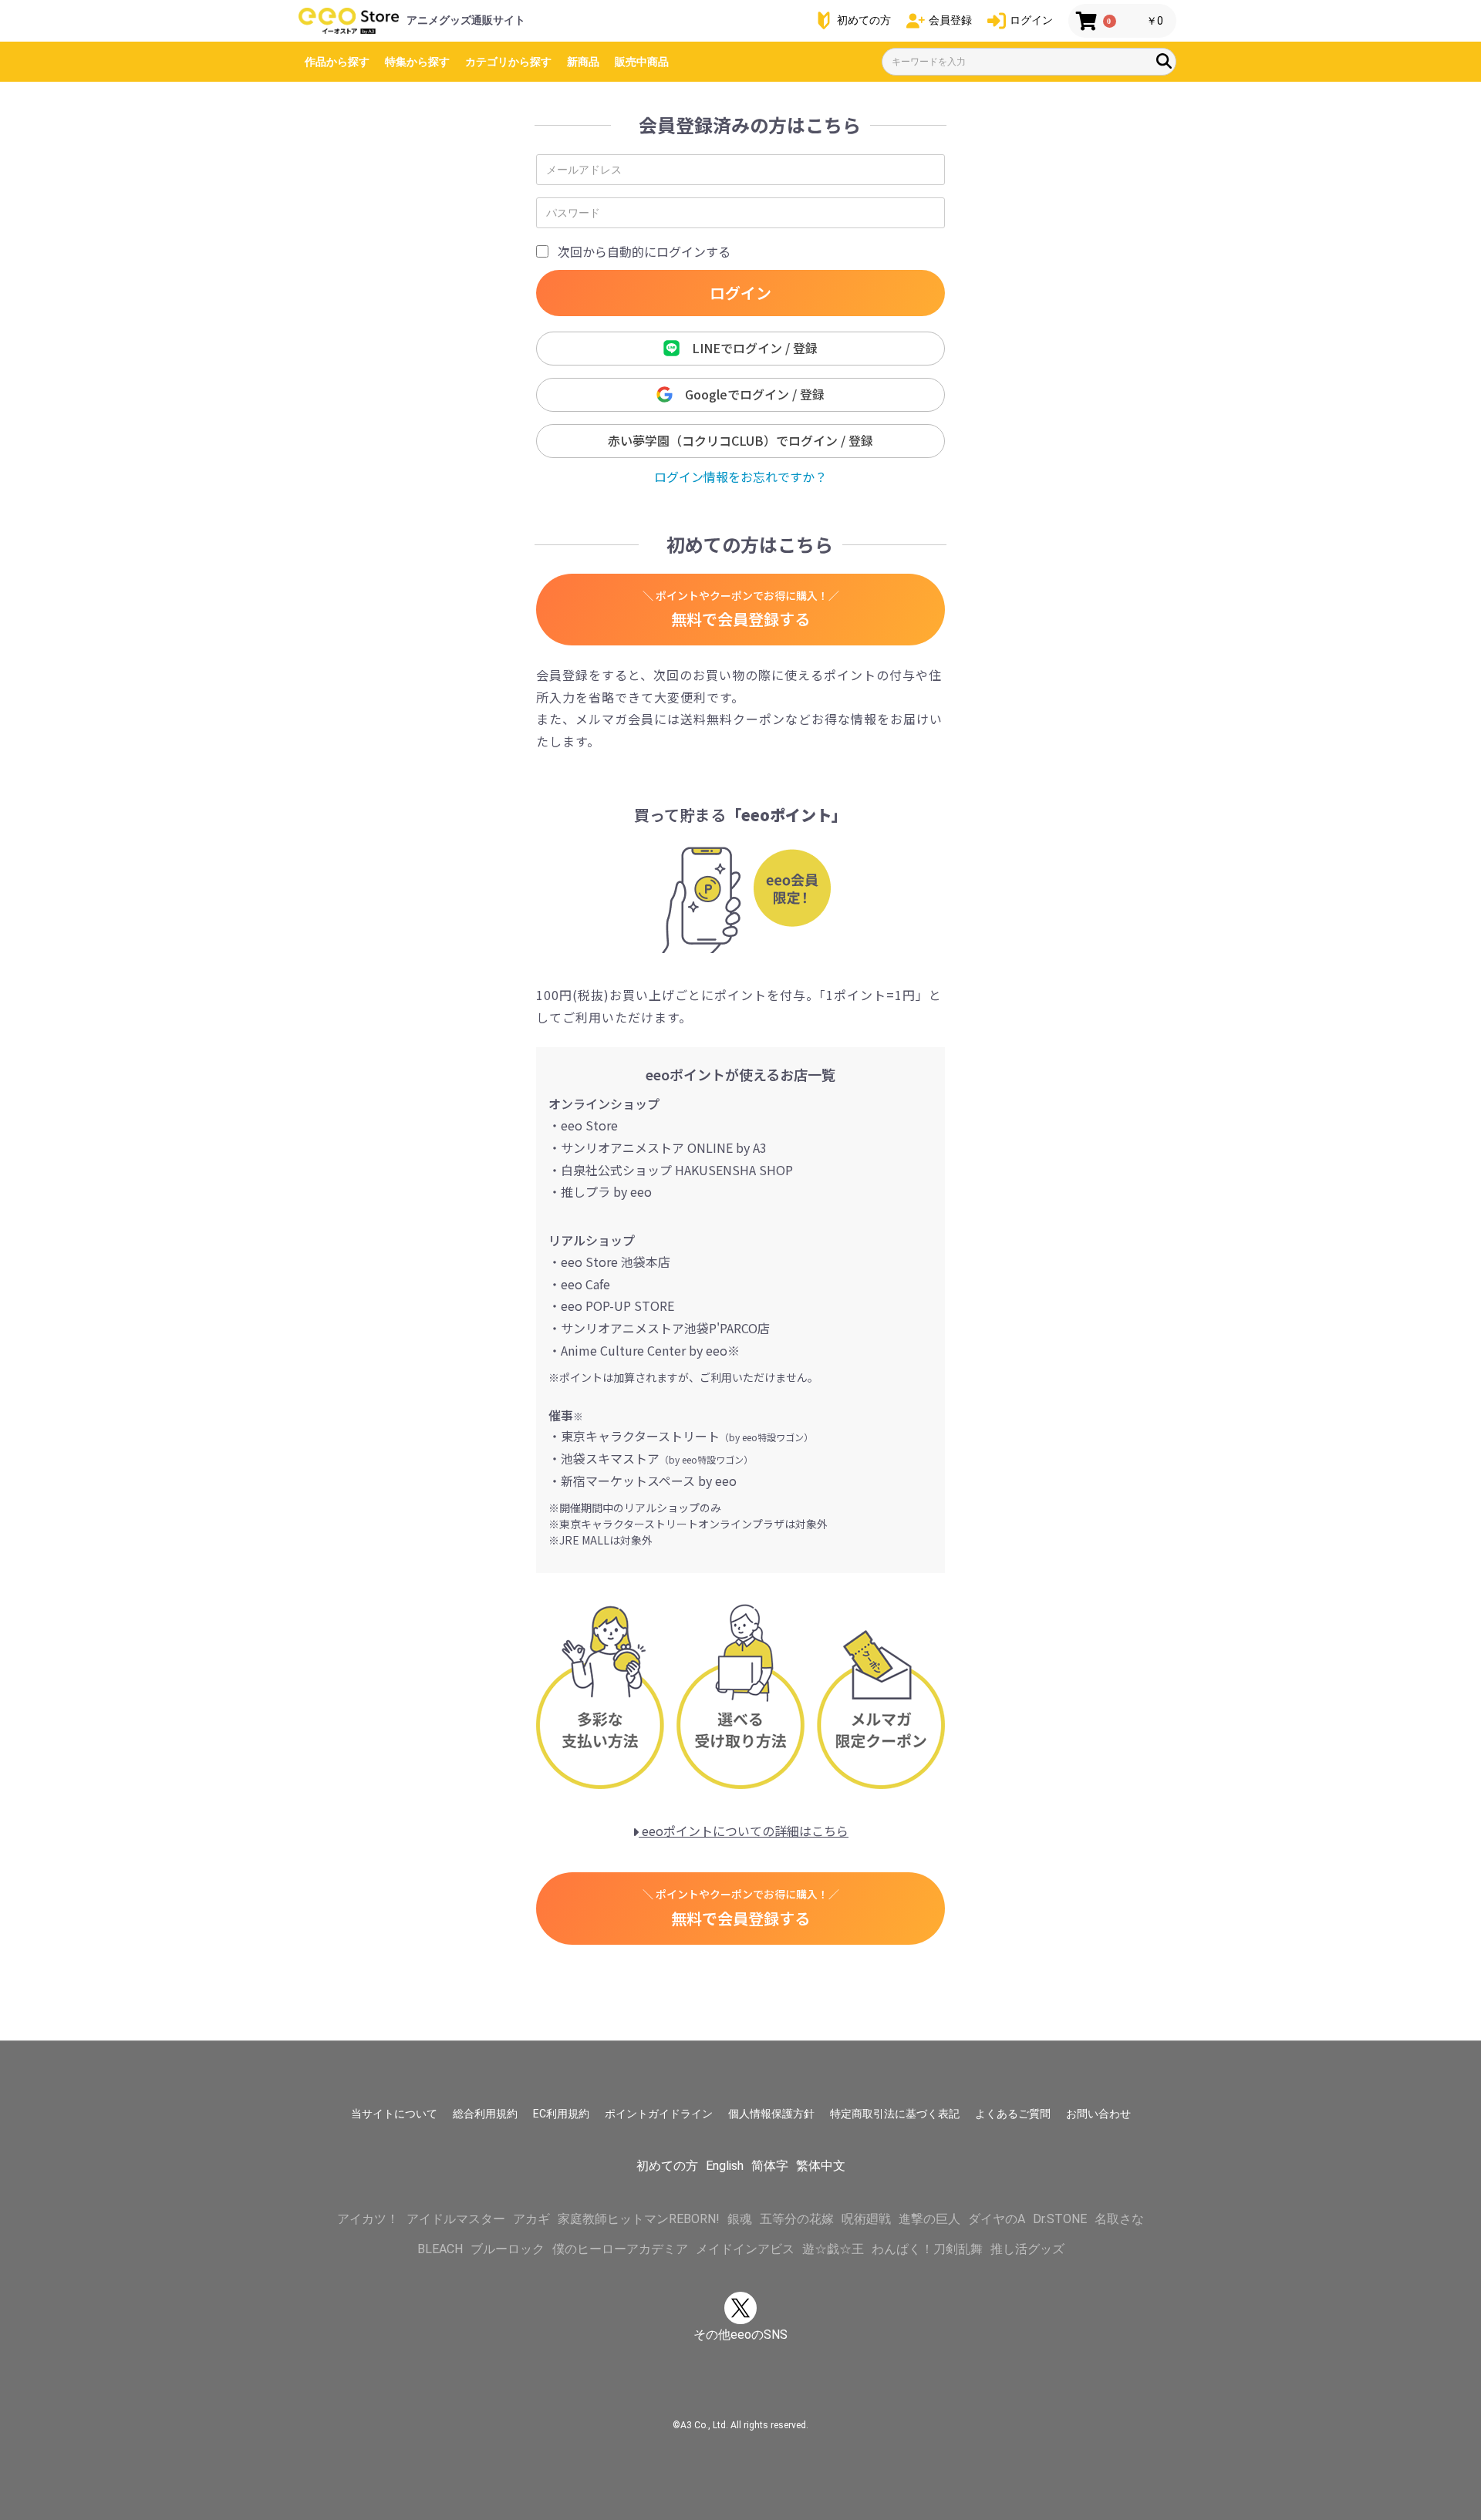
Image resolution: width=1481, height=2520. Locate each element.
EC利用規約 (561, 2114)
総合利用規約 (485, 2114)
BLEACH (440, 2249)
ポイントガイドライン (659, 2114)
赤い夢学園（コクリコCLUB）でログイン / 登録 (740, 440)
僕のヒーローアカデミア (620, 2249)
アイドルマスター (456, 2219)
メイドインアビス (745, 2249)
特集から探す (417, 62)
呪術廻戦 (866, 2219)
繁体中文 (821, 2166)
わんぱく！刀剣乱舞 (927, 2249)
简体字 (770, 2166)
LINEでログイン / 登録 (749, 348)
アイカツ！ (368, 2219)
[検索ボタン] (1164, 61)
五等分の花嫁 (797, 2219)
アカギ (531, 2219)
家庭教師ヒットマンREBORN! (639, 2219)
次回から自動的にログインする (644, 251)
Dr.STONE (1060, 2219)
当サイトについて (394, 2114)
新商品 (583, 62)
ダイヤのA (997, 2219)
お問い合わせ (1098, 2114)
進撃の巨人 (929, 2219)
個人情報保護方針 (771, 2114)
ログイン (740, 293)
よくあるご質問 (1013, 2114)
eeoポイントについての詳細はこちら (744, 1831)
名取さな (1119, 2219)
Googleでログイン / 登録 (749, 394)
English (725, 2166)
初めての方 (667, 2166)
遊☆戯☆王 (833, 2249)
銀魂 (740, 2219)
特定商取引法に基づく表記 (895, 2114)
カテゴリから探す (508, 62)
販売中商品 (642, 62)
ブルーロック (508, 2249)
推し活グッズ (1027, 2249)
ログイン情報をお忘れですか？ (740, 477)
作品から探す (337, 62)
